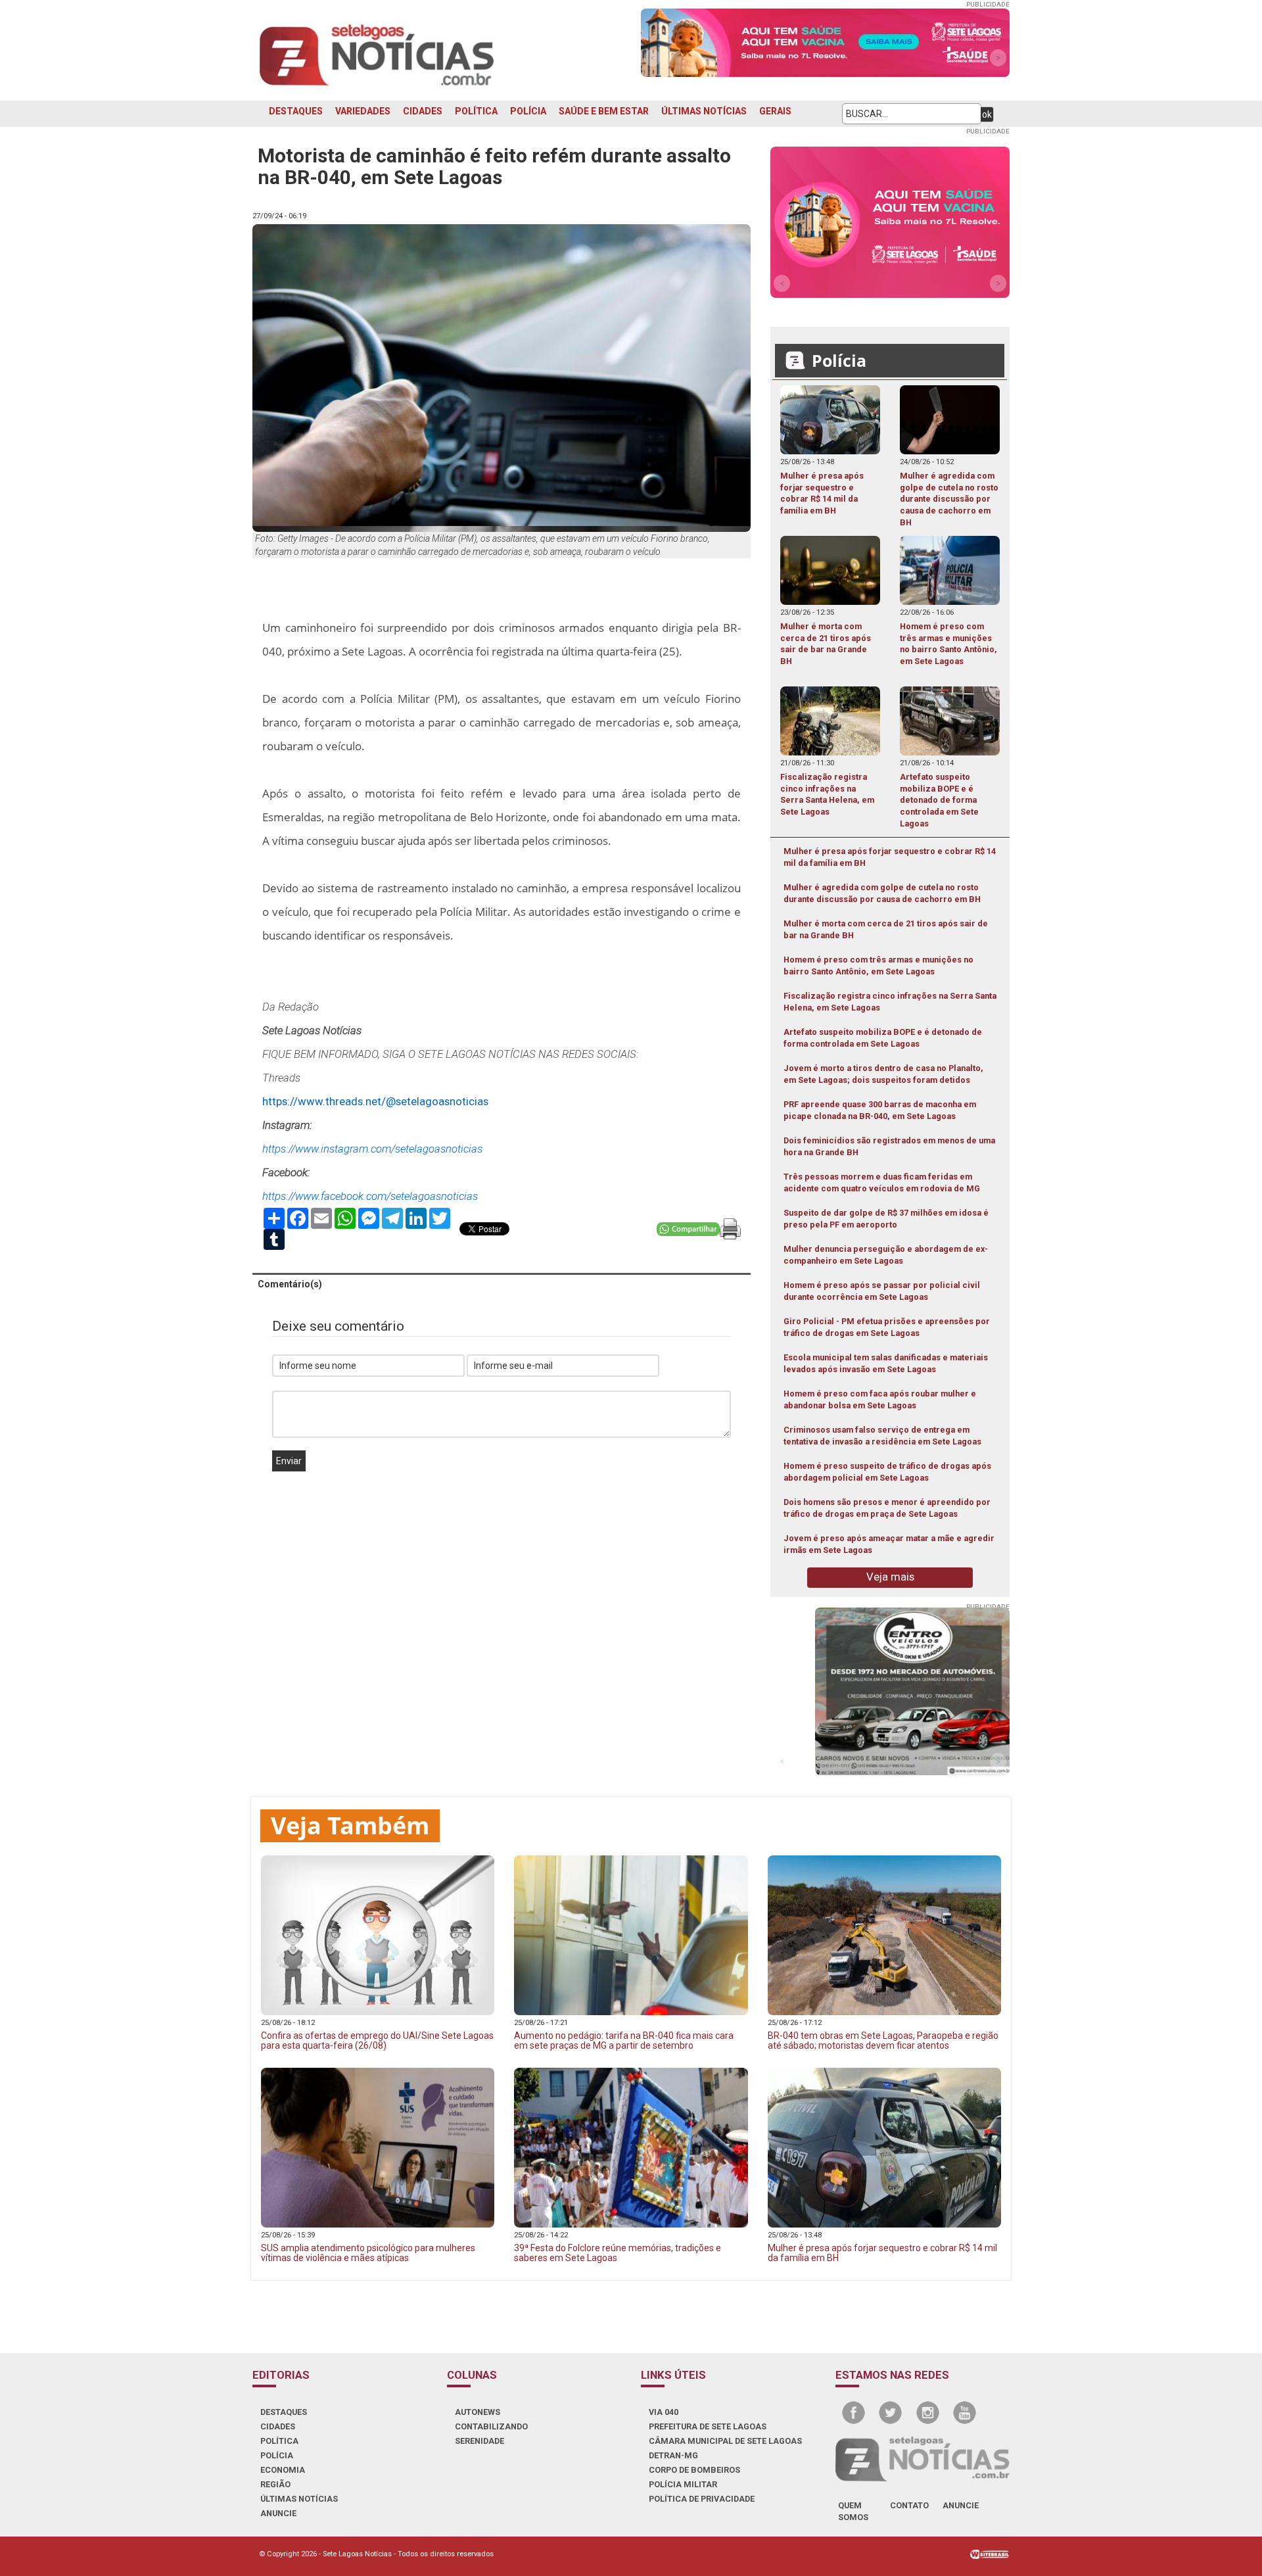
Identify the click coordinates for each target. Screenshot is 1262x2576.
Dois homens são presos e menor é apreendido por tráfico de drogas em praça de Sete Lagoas (887, 1508)
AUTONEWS (478, 2412)
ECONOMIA (283, 2470)
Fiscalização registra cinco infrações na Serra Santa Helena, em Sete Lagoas (890, 1002)
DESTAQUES (296, 111)
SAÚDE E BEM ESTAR (604, 111)
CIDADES (423, 111)
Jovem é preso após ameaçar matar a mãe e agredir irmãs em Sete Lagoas (889, 1544)
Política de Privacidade (702, 2499)
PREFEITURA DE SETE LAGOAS (708, 2426)
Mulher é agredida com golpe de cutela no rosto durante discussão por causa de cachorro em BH (882, 893)
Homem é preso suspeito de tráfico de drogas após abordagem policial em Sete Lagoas (887, 1472)
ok (987, 114)
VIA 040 (664, 2412)
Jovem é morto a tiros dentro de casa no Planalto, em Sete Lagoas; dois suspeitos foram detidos (883, 1074)
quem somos (853, 2511)
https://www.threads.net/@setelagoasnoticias (375, 1101)
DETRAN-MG (673, 2455)
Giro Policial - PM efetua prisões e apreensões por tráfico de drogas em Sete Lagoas (887, 1327)
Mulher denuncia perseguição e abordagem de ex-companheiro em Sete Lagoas (886, 1255)
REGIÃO (275, 2484)
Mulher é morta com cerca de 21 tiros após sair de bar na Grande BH (886, 929)
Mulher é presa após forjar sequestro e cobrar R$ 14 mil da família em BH (890, 857)
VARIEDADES (363, 111)
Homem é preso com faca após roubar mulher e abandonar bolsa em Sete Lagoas (880, 1399)
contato (909, 2505)
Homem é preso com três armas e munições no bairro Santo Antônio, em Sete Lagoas (878, 966)
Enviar (289, 1461)
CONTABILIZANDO (491, 2426)
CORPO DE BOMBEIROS (694, 2470)
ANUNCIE (278, 2513)
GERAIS (775, 111)
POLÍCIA (528, 111)
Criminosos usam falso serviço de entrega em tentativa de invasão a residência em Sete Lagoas (882, 1436)
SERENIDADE (479, 2441)
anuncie (961, 2505)
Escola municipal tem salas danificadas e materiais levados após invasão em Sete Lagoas (886, 1363)
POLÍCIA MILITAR (683, 2484)
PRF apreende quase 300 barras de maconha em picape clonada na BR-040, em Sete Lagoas (880, 1110)
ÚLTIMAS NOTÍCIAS (704, 111)
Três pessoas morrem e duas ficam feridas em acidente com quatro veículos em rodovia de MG (882, 1182)
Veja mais (890, 1577)
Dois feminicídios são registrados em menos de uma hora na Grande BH (889, 1146)
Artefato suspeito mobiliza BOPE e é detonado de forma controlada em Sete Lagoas (883, 1038)
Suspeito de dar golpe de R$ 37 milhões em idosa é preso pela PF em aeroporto (886, 1219)
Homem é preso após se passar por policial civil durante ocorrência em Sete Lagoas (882, 1291)
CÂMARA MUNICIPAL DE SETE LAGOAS (725, 2441)
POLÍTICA (476, 111)
